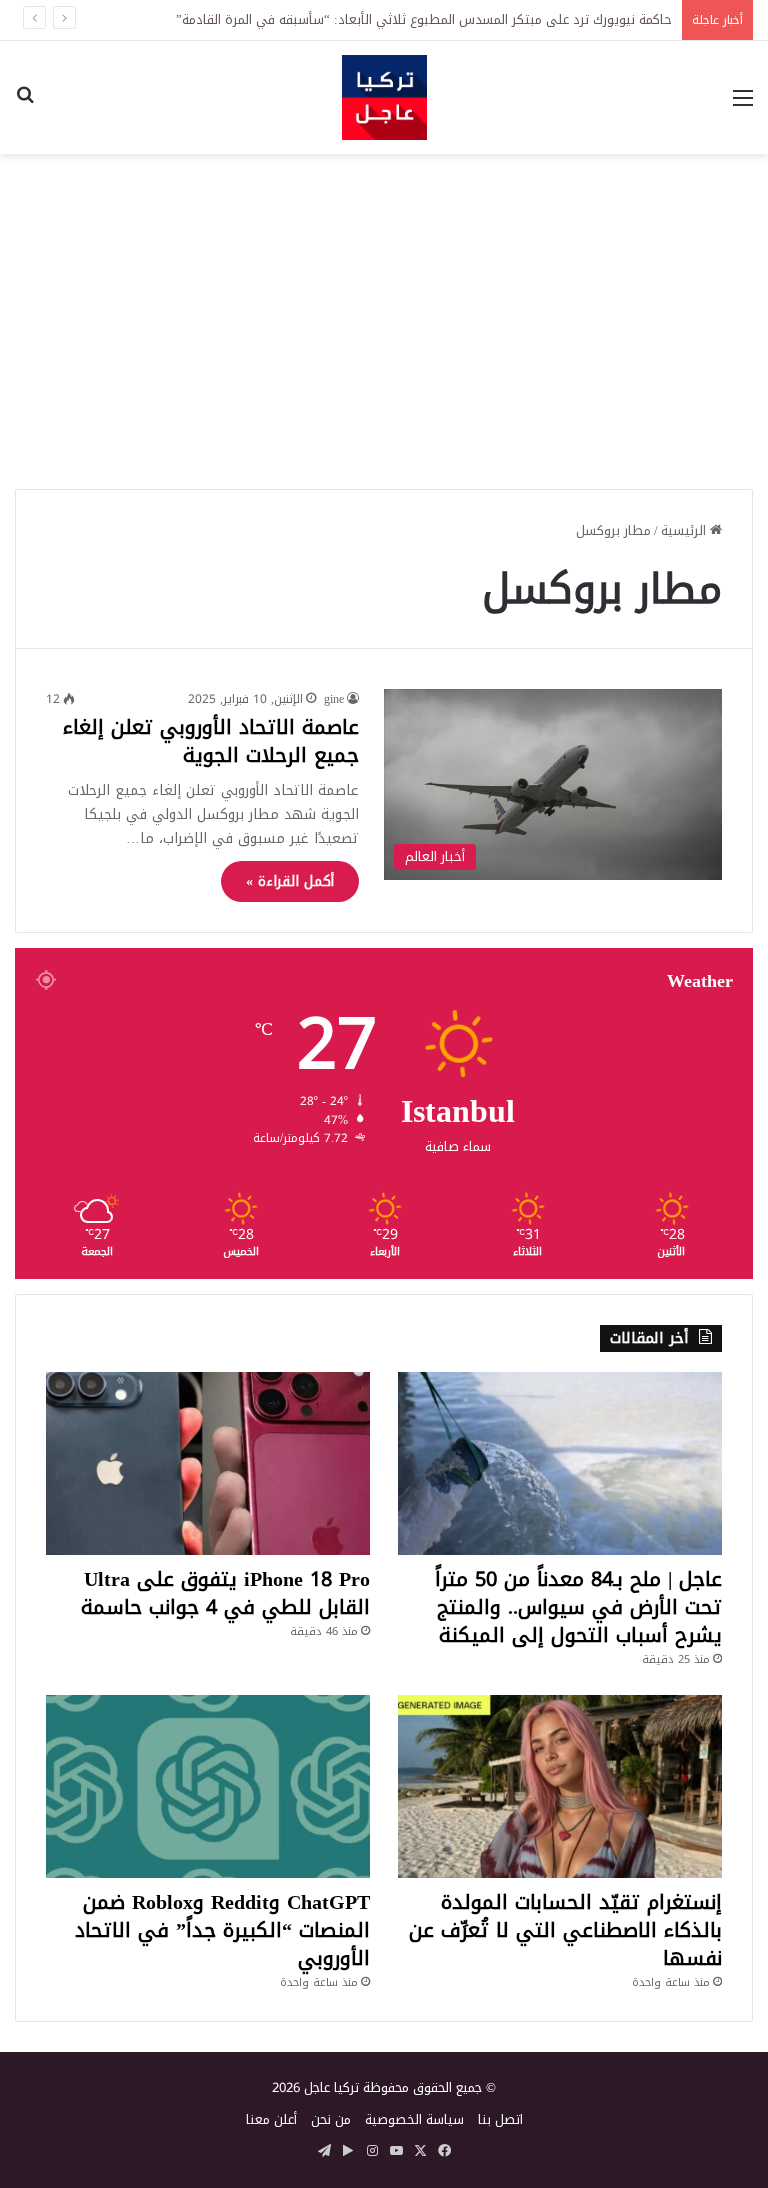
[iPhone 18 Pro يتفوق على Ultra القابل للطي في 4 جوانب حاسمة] (208, 1463)
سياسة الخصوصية (414, 2119)
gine (334, 699)
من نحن (331, 2119)
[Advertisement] (384, 314)
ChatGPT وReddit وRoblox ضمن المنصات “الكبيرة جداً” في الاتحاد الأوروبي (222, 1930)
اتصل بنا (500, 2119)
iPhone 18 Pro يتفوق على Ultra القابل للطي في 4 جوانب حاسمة (225, 1593)
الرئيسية (685, 530)
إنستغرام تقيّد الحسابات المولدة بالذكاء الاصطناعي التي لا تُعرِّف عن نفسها (565, 1930)
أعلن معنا (271, 2119)
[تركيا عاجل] (384, 97)
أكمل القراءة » (290, 881)
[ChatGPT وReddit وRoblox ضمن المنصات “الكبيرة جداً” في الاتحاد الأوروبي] (208, 1786)
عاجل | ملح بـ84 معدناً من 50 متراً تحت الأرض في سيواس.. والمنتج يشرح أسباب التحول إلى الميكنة (578, 1607)
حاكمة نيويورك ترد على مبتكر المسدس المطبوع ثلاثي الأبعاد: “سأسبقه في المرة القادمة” (424, 19)
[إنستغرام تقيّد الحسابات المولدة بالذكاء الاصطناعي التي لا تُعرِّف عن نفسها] (560, 1786)
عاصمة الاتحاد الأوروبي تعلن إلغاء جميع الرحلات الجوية (211, 741)
